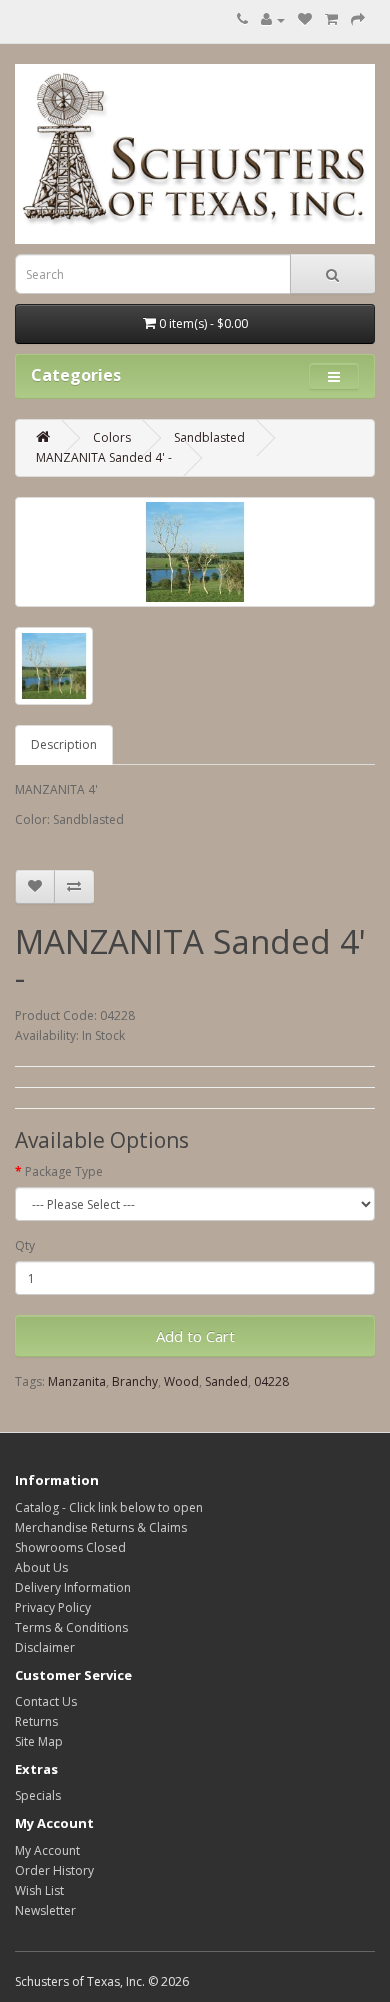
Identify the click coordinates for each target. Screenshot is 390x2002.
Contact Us (46, 1701)
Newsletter (45, 1910)
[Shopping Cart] (331, 19)
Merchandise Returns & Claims (101, 1527)
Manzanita (77, 1381)
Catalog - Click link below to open (109, 1507)
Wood (181, 1381)
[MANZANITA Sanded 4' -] (195, 552)
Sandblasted (209, 437)
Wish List (39, 1890)
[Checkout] (358, 19)
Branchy (135, 1381)
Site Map (39, 1741)
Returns (36, 1721)
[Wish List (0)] (305, 19)
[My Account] (273, 19)
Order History (54, 1870)
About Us (41, 1567)
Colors (112, 437)
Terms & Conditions (71, 1627)
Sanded (226, 1381)
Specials (38, 1795)
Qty (25, 1245)
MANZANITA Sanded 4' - (104, 457)
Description (64, 744)
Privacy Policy (53, 1607)
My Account (47, 1850)
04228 (271, 1381)
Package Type (64, 1171)
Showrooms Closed (70, 1547)
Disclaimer (45, 1647)
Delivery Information (73, 1587)
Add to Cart (195, 1336)
